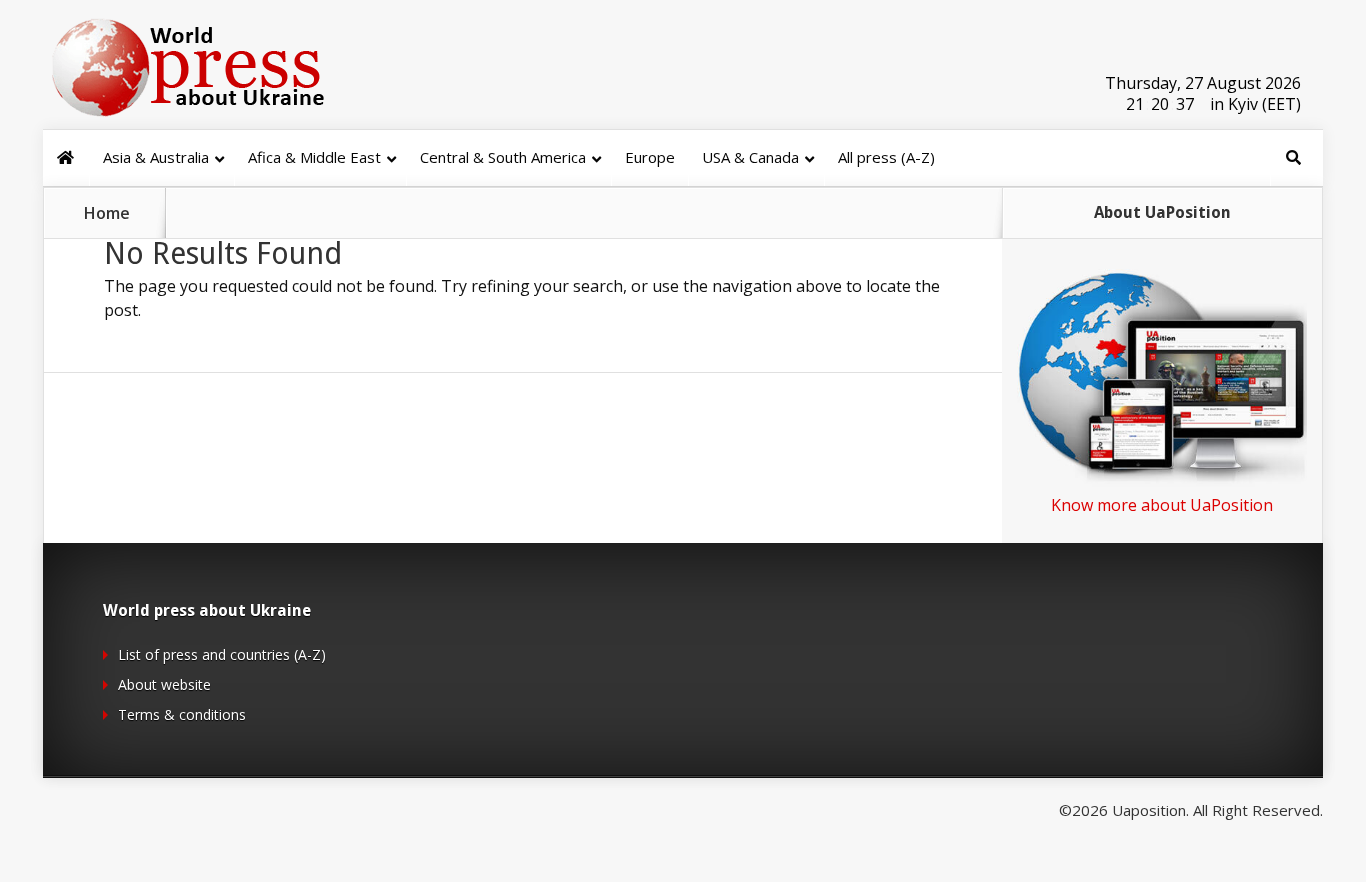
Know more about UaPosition (1162, 505)
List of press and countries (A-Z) (222, 654)
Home (107, 213)
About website (164, 684)
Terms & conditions (182, 714)
